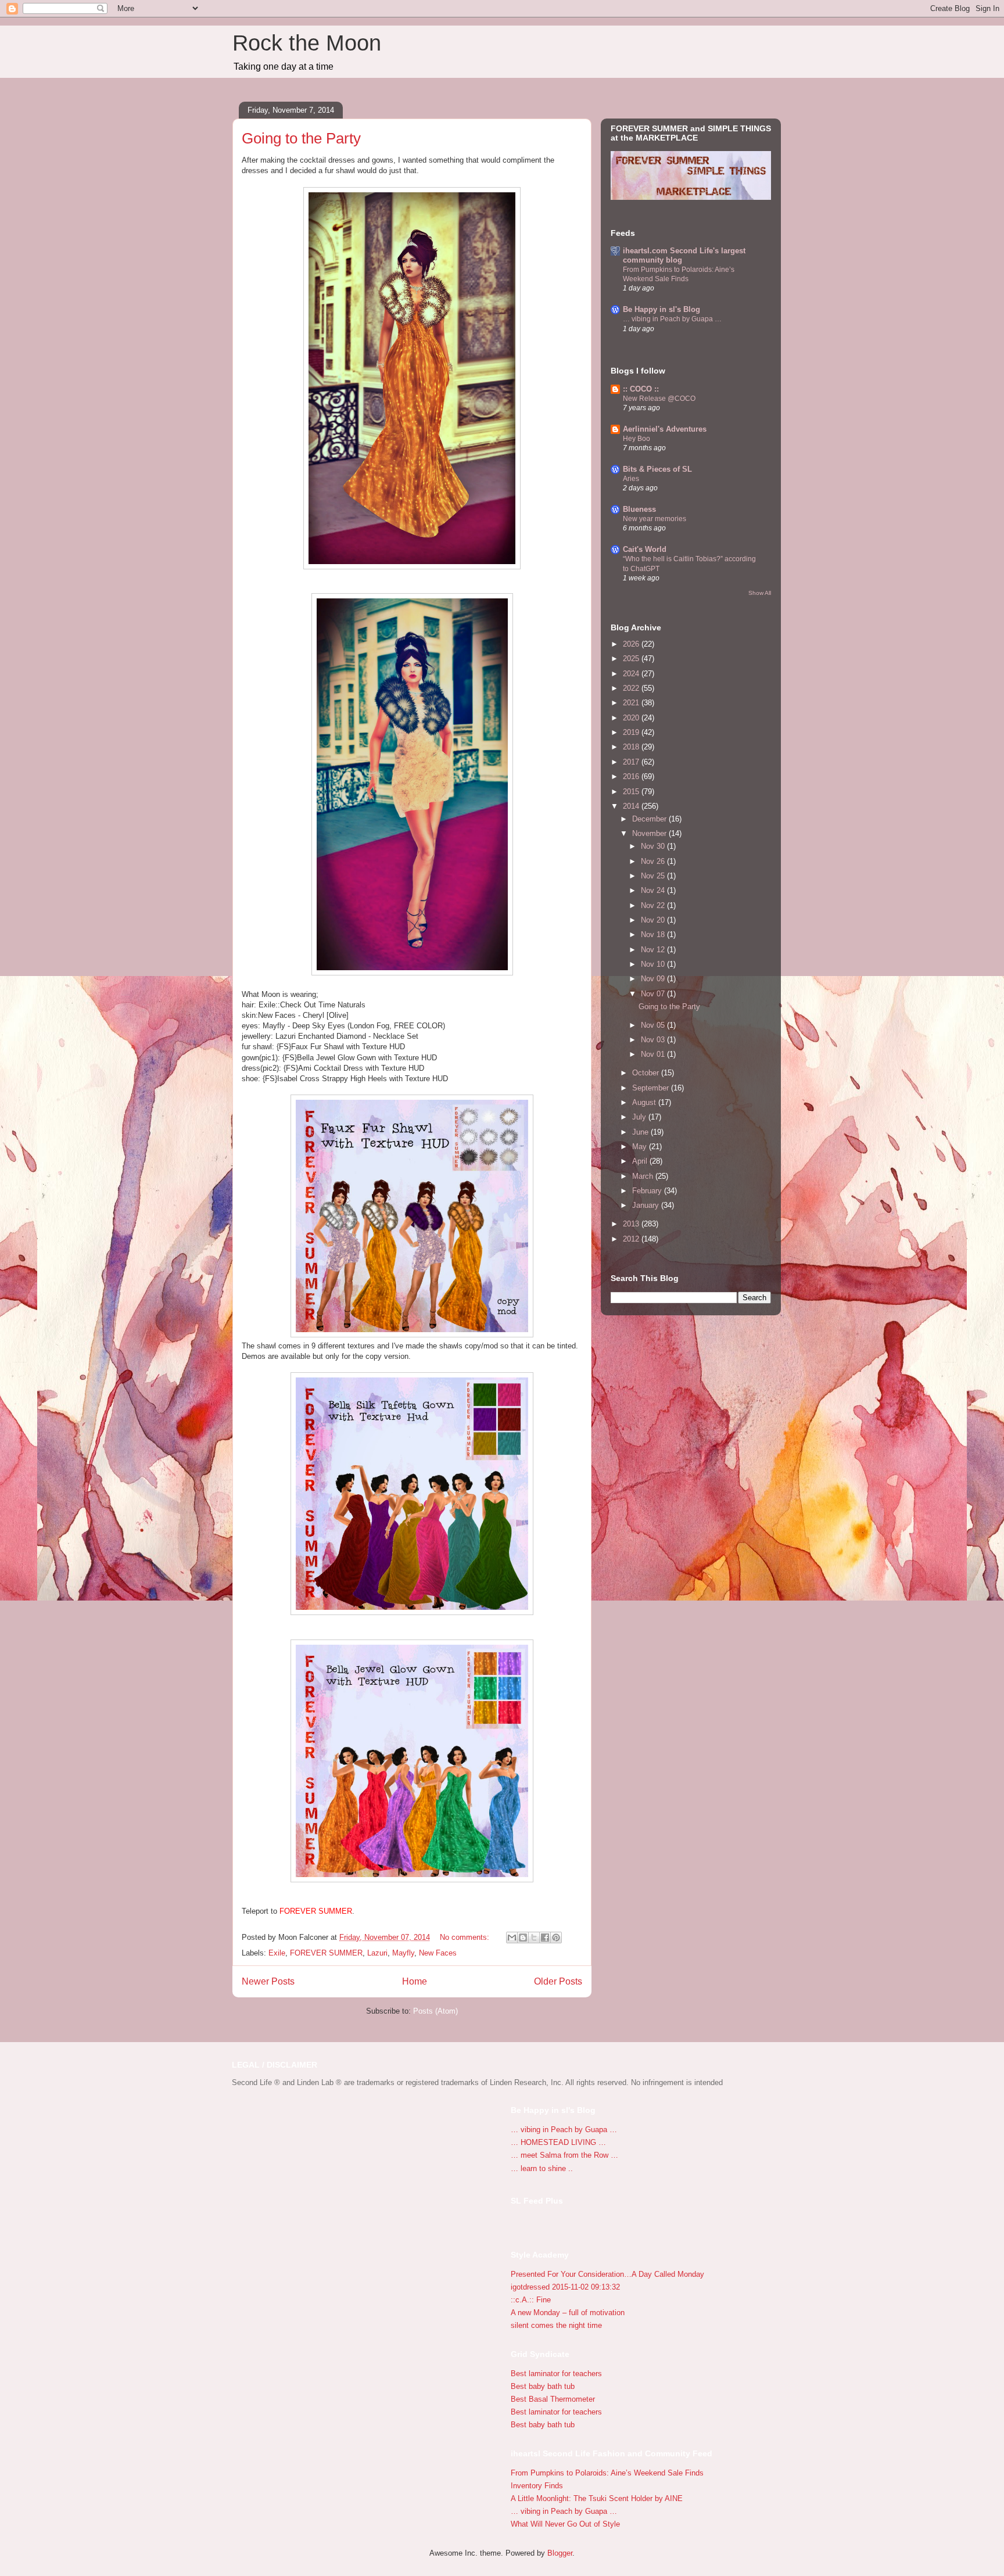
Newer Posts (268, 1981)
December (650, 819)
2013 (632, 1224)
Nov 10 (654, 964)
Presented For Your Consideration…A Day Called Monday (607, 2274)
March (644, 1176)
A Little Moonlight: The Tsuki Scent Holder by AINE (597, 2498)
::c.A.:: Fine (531, 2300)
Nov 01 (654, 1054)
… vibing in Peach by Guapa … (672, 319)
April (641, 1161)
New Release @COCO (659, 399)
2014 (632, 806)
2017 (632, 762)
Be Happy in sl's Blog (661, 309)
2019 (632, 732)
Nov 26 (654, 861)
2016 (632, 776)
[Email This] (512, 1938)
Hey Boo (637, 439)
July (640, 1117)
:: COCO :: (641, 389)
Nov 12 (654, 950)
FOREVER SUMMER (326, 1953)
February (648, 1191)
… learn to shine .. (542, 2168)
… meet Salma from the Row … (564, 2155)
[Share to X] (534, 1938)
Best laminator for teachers (556, 2374)
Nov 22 (654, 905)
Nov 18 (654, 934)
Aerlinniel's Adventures (665, 429)
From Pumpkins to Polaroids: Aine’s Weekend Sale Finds (607, 2473)
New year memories (655, 519)
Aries (631, 479)
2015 (632, 792)
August (645, 1102)
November (650, 833)
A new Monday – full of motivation (568, 2313)
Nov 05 (654, 1025)
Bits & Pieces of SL (657, 469)
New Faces (438, 1953)
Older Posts (558, 1981)
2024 (632, 674)
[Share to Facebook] (545, 1938)
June (641, 1132)
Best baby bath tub (543, 2386)
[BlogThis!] (523, 1938)
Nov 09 (654, 979)
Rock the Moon (307, 43)
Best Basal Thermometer (553, 2399)
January (647, 1205)
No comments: (466, 1937)
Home (415, 1981)
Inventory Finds (537, 2486)
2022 (632, 688)
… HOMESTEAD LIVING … (558, 2142)
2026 (632, 644)
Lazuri (377, 1953)
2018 (632, 747)
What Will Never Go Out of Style (565, 2524)
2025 (632, 659)
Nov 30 (654, 846)
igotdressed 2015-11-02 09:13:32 (565, 2287)
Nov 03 (654, 1040)
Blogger (560, 2553)
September (652, 1088)
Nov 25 (654, 876)
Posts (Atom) (435, 2011)
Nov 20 (654, 920)
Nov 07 (654, 994)
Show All (760, 593)
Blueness (639, 509)
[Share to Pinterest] (556, 1938)
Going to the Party (301, 138)
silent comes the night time (556, 2325)
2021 (632, 703)
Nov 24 (654, 890)
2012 (632, 1239)
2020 (632, 718)
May (641, 1147)
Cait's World (645, 549)
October (647, 1073)
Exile (277, 1953)
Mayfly (403, 1953)
